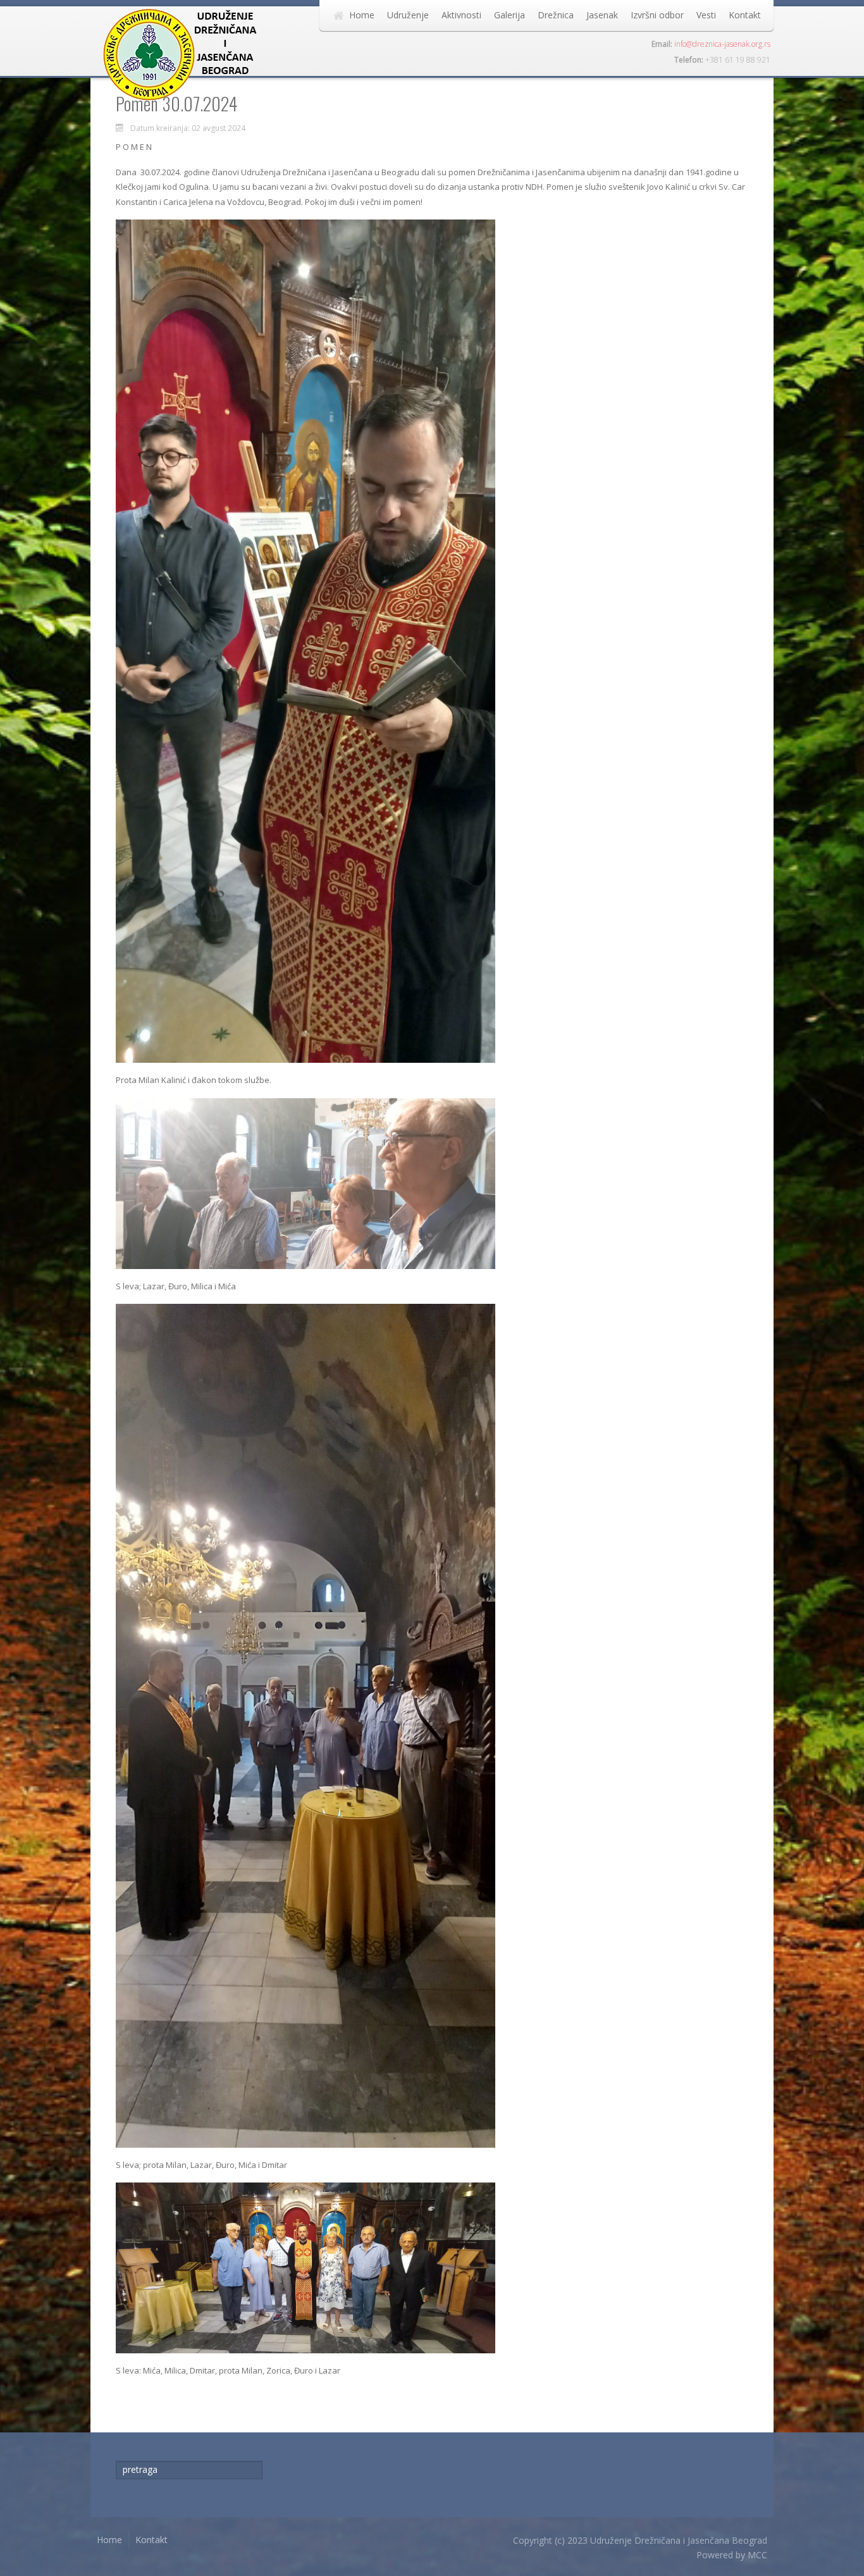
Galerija (509, 15)
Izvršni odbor (657, 15)
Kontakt (745, 15)
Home (362, 15)
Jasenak (602, 15)
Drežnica (556, 15)
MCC (757, 2555)
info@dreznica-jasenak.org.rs (722, 44)
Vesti (706, 15)
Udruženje (408, 15)
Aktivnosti (461, 15)
